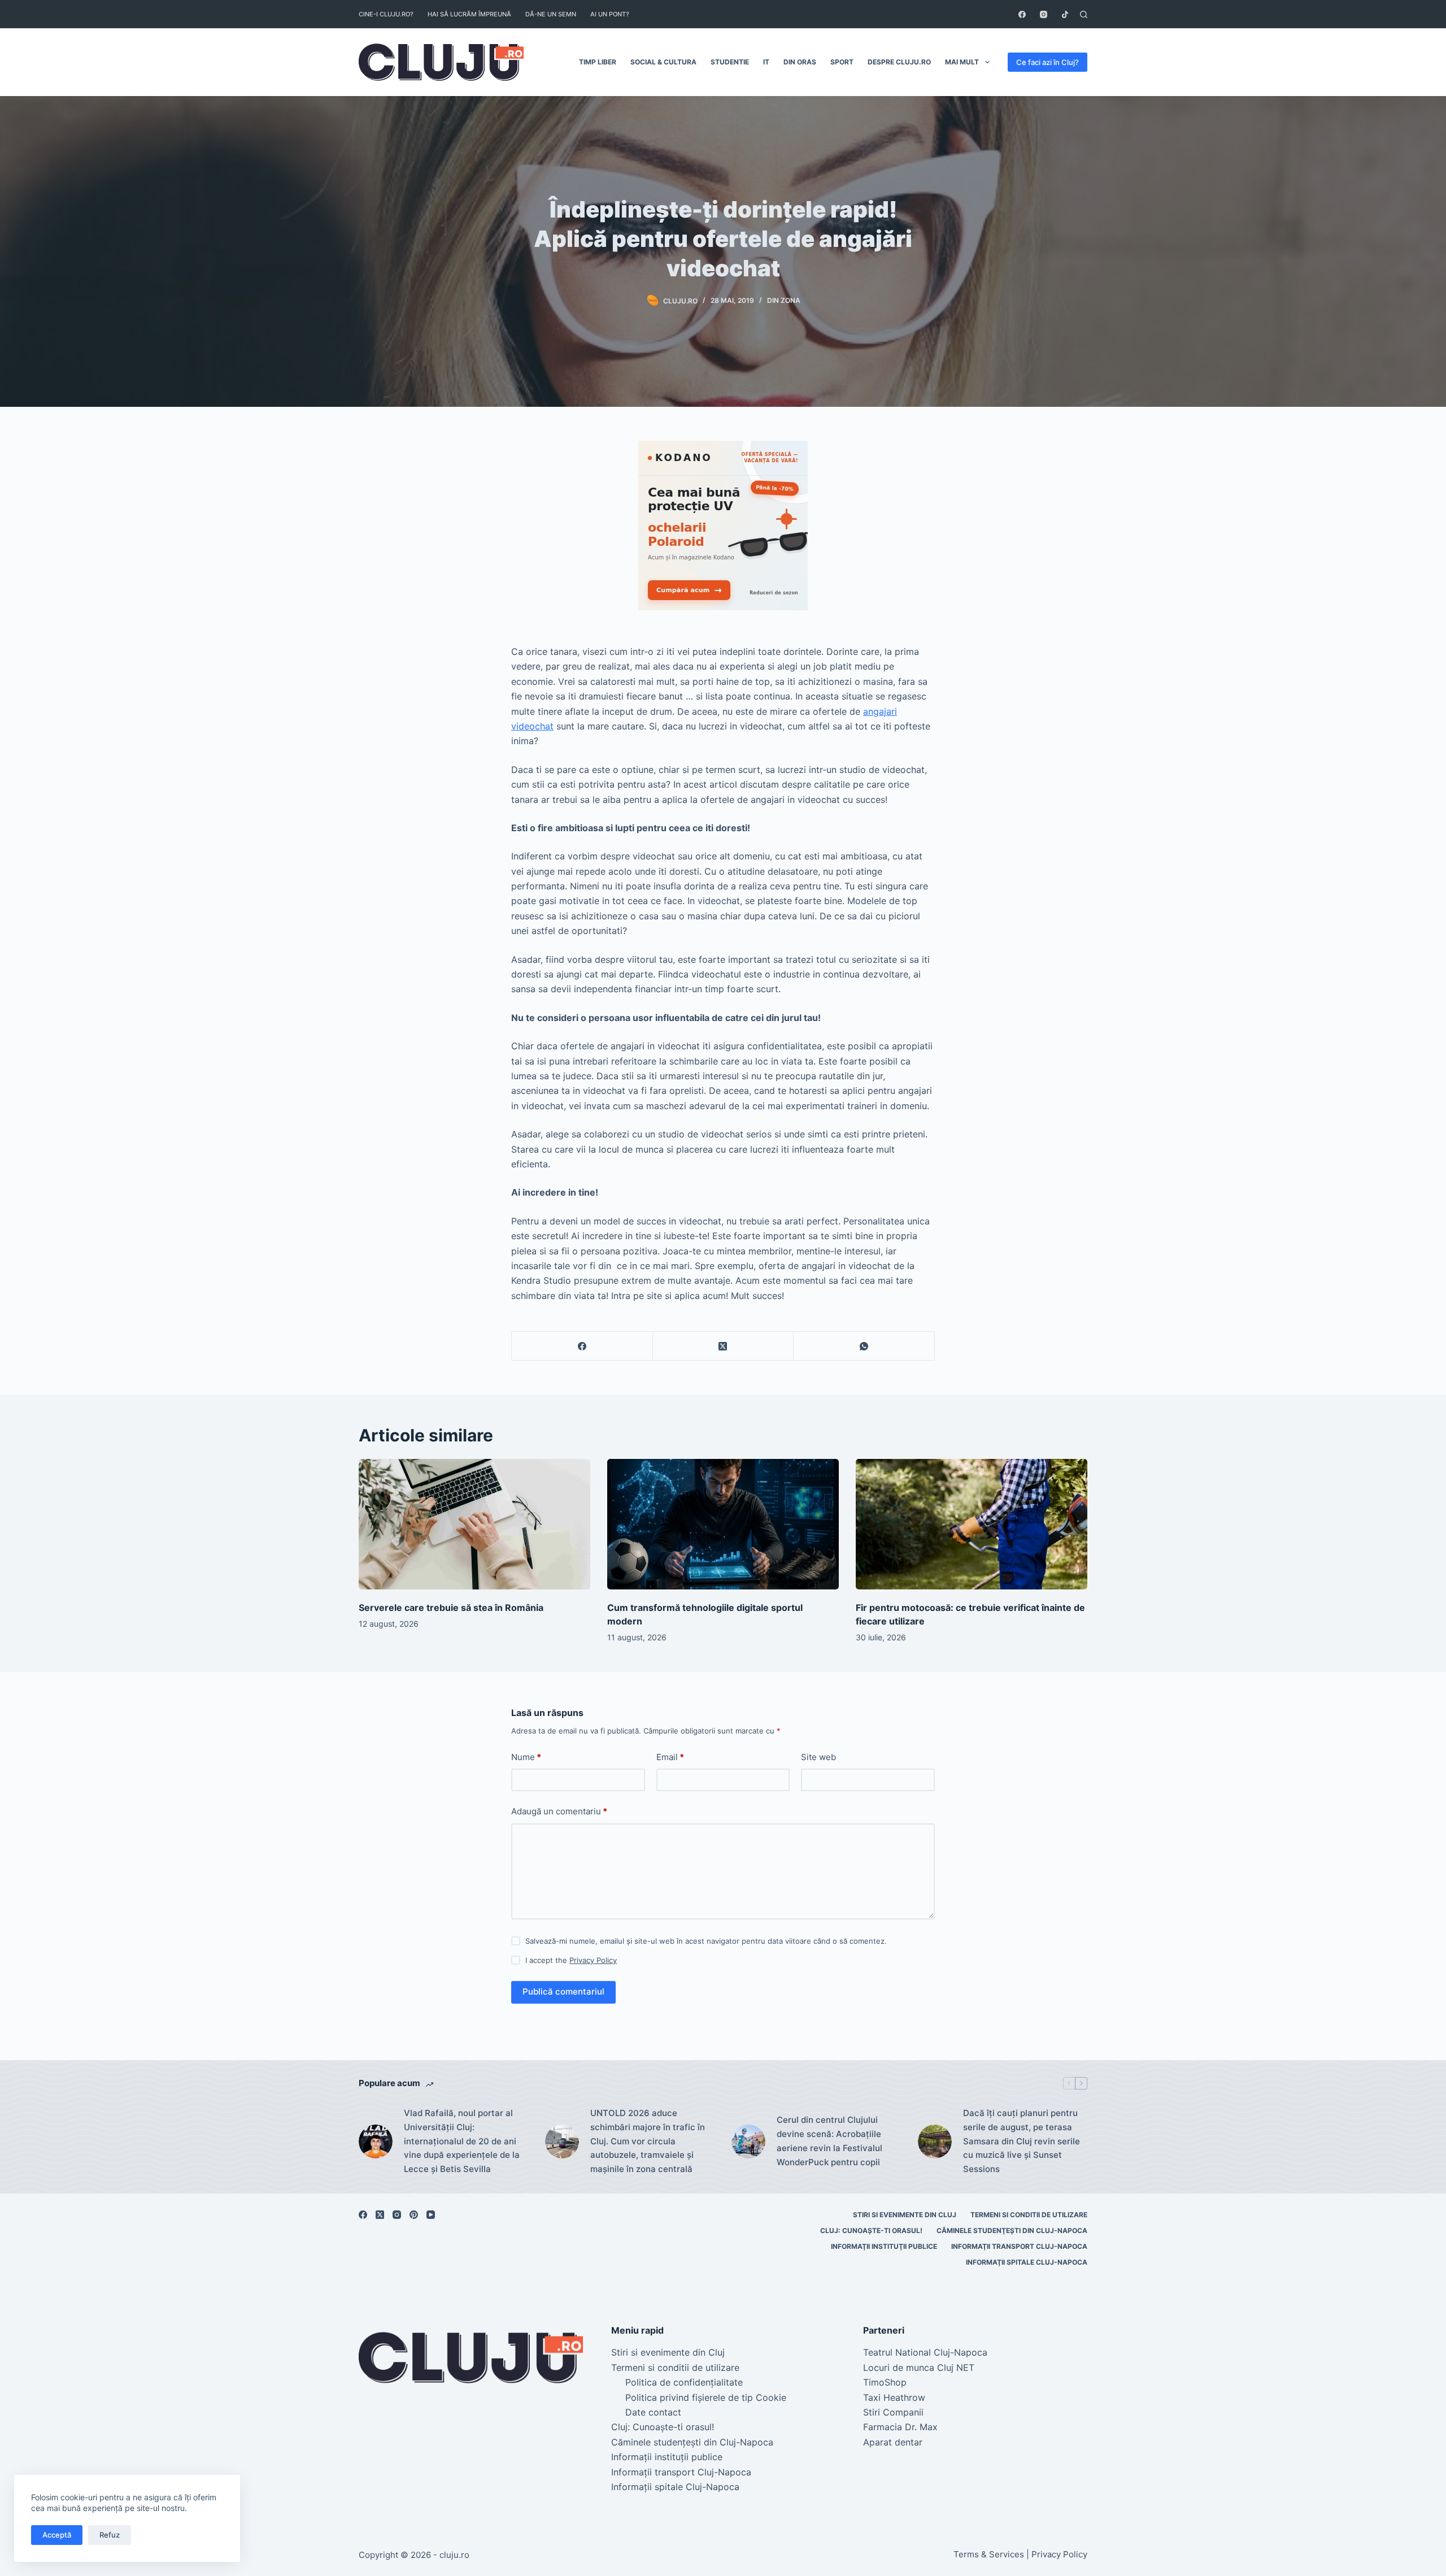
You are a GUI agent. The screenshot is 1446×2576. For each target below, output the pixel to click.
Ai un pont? (610, 14)
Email (670, 1757)
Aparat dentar (893, 2442)
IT (766, 62)
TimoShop (885, 2382)
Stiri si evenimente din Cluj (905, 2215)
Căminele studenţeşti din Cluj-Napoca (1012, 2230)
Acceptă (57, 2535)
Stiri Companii (893, 2412)
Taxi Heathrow (894, 2397)
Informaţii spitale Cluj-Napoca (1027, 2262)
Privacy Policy (593, 1960)
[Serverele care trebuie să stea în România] (474, 1524)
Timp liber (598, 62)
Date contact (653, 2412)
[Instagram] (1044, 14)
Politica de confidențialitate (684, 2382)
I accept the (571, 1960)
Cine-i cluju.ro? (386, 14)
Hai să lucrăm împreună (469, 14)
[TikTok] (1065, 14)
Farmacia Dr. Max (900, 2427)
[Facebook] (1022, 14)
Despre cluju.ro (899, 62)
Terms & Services (989, 2554)
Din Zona (784, 300)
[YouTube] (431, 2215)
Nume (526, 1757)
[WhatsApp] (864, 1346)
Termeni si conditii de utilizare (1029, 2215)
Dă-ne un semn (551, 14)
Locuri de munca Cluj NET (919, 2368)
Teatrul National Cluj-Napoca (925, 2352)
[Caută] (1084, 14)
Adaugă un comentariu (559, 1811)
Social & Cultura (663, 62)
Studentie (730, 62)
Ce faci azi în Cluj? (1048, 62)
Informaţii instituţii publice (884, 2246)
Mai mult (962, 62)
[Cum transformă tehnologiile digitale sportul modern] (723, 1524)
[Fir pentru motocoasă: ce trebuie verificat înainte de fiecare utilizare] (972, 1524)
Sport (842, 62)
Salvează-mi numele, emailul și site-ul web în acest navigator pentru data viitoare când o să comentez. (706, 1941)
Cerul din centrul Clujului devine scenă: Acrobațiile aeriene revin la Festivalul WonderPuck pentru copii (829, 2141)
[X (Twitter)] (724, 1346)
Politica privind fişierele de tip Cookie (706, 2397)
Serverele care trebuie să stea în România (451, 1608)
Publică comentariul (563, 1991)
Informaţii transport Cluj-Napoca (1019, 2246)
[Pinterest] (414, 2215)
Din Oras (800, 62)
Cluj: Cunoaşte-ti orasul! (871, 2230)
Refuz (110, 2535)
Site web (818, 1757)
